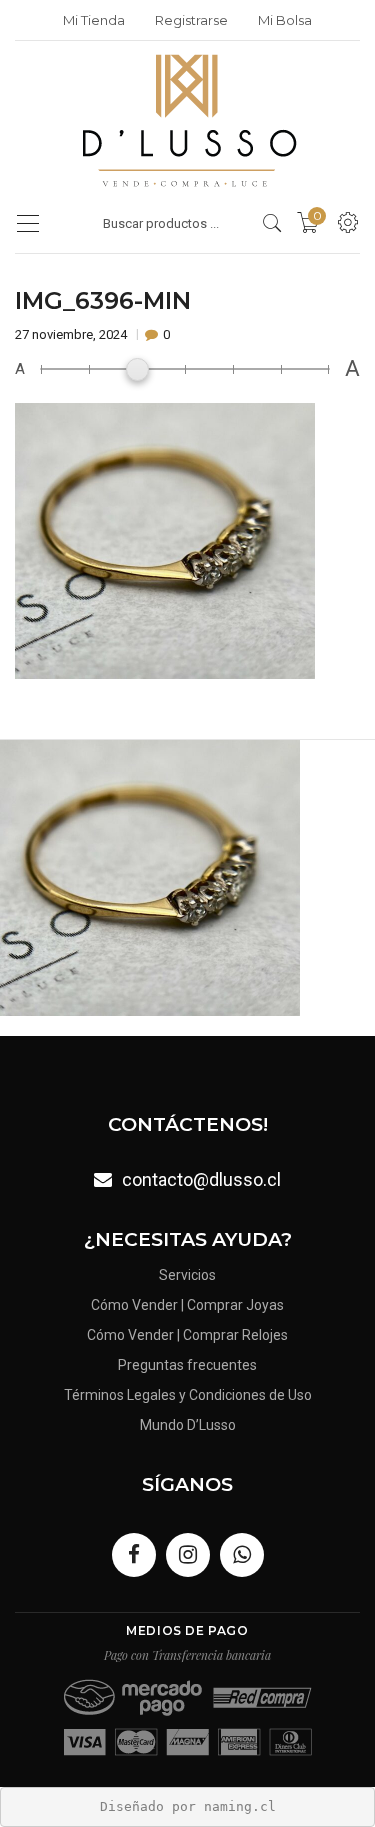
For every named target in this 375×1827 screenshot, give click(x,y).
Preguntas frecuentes (187, 1365)
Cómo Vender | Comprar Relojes (187, 1335)
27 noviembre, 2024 (72, 334)
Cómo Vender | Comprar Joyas (187, 1305)
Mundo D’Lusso (188, 1425)
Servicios (187, 1275)
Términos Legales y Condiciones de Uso (188, 1395)
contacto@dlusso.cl (201, 1179)
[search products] (272, 223)
